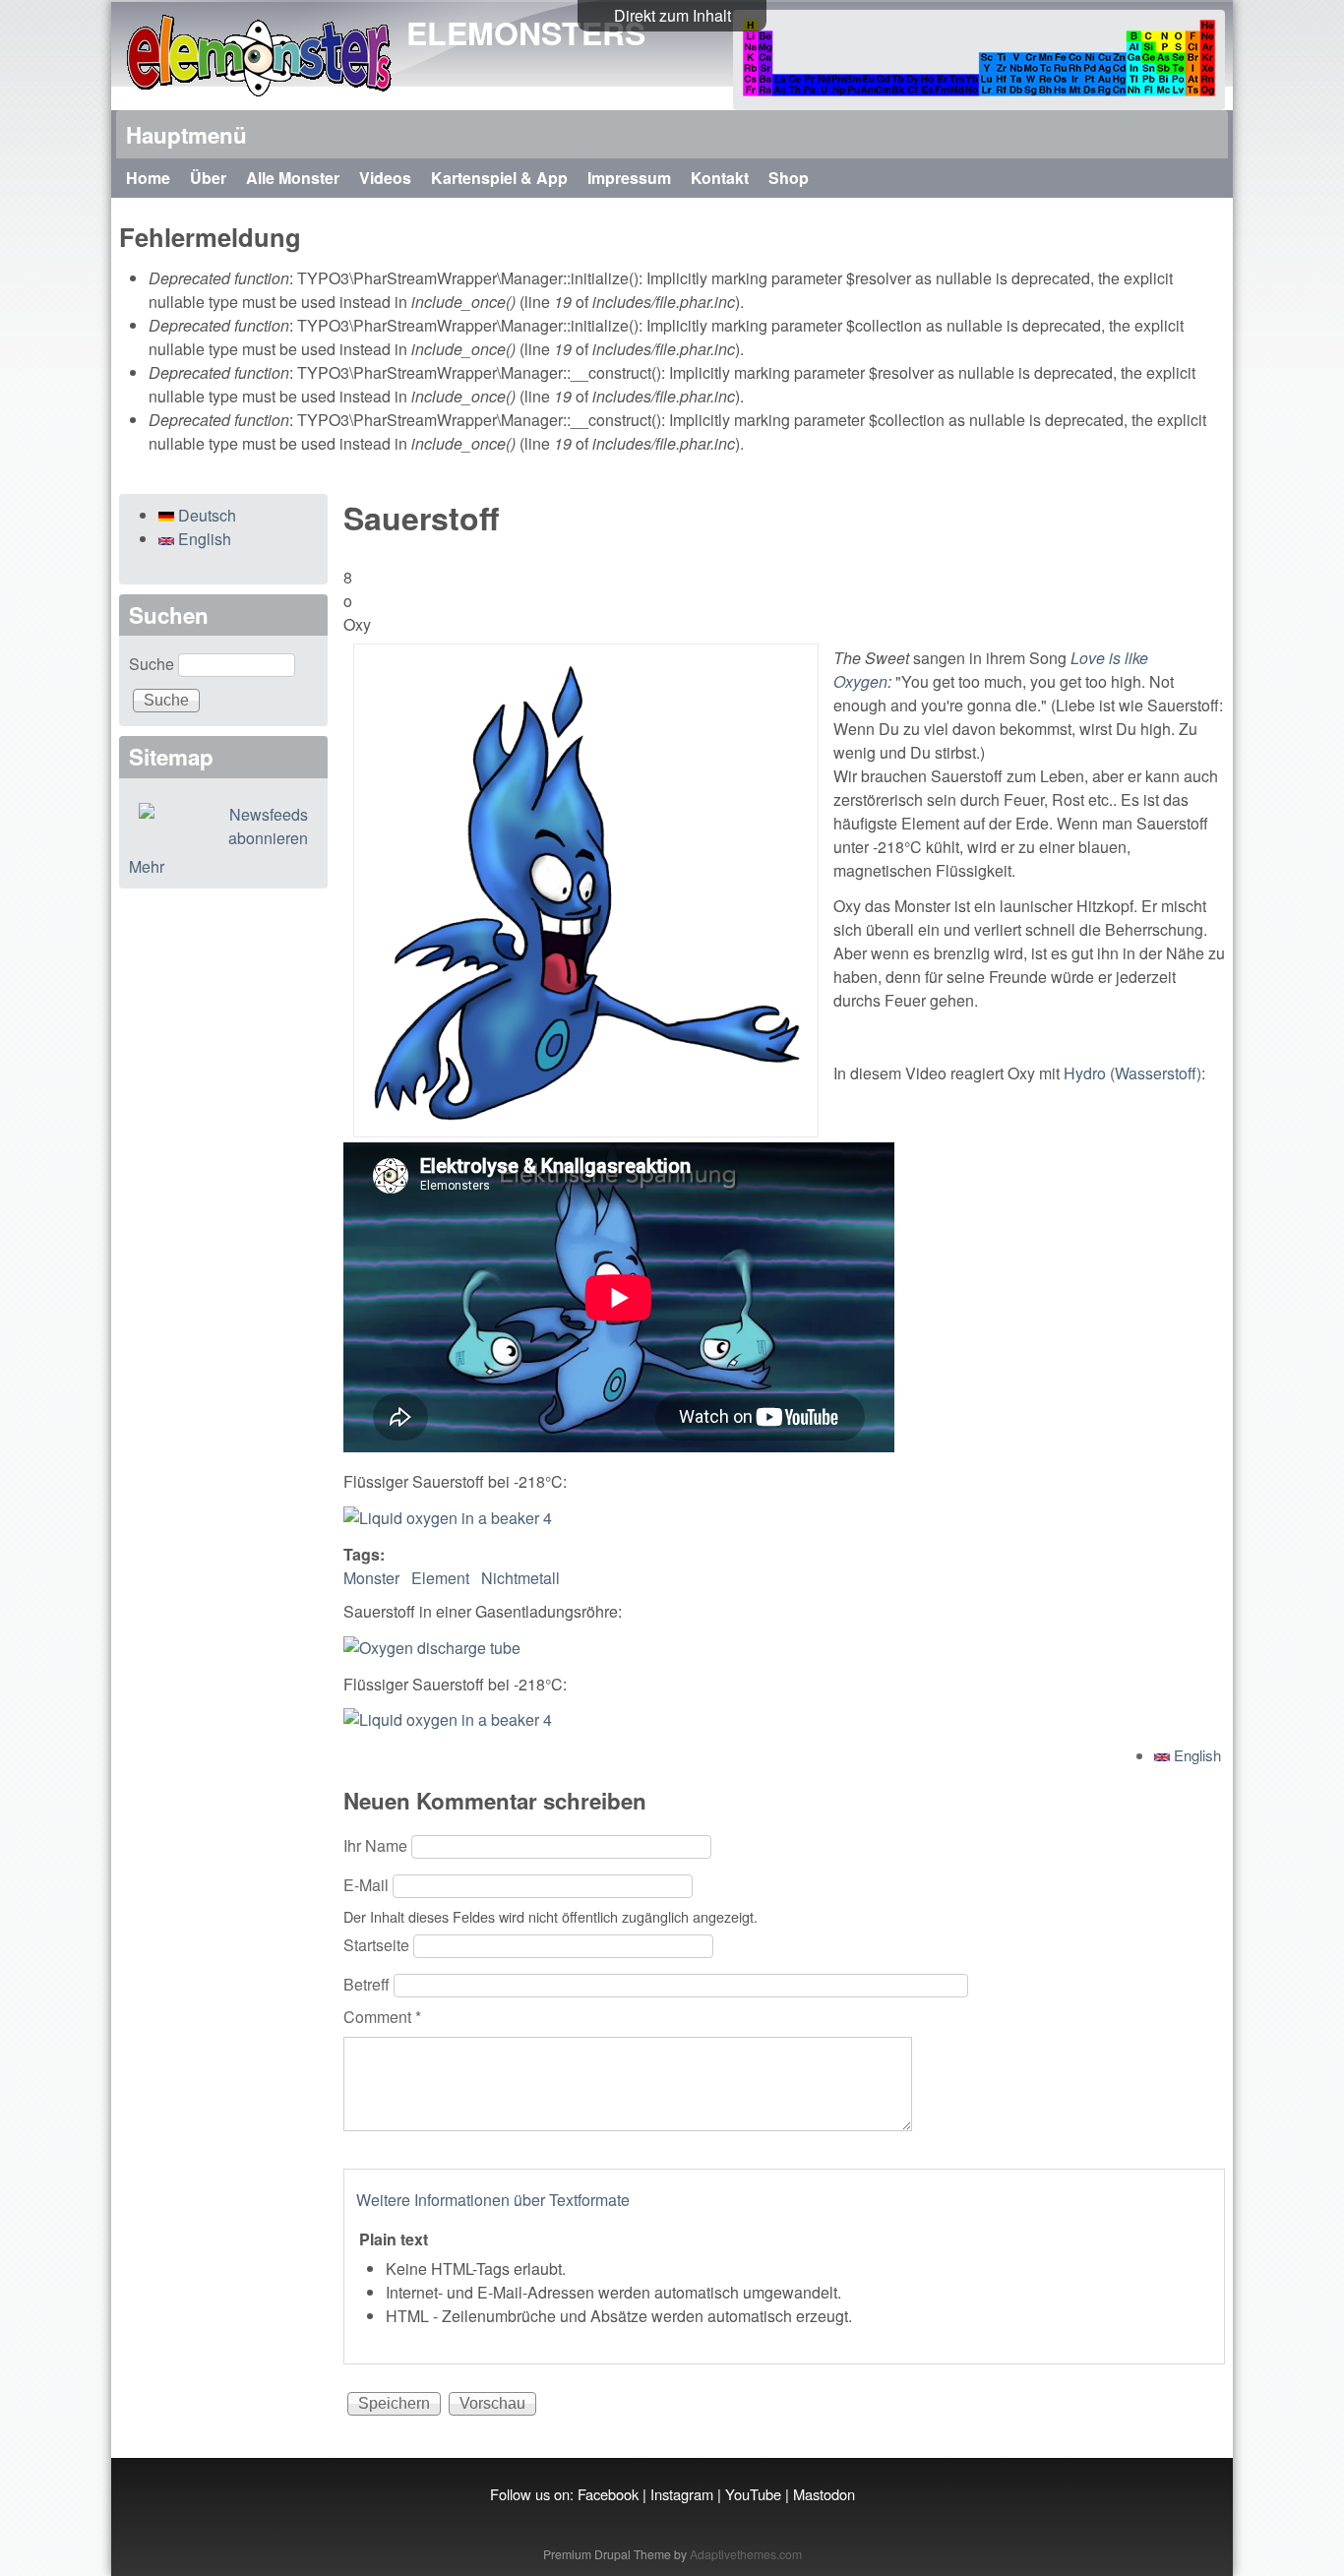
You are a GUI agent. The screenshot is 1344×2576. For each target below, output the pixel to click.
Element (440, 1578)
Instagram (682, 2494)
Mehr (147, 866)
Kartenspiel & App (499, 178)
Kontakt (720, 178)
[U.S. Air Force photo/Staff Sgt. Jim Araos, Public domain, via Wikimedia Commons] (448, 1518)
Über (208, 178)
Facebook (608, 2494)
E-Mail (368, 1885)
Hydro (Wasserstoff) (1132, 1073)
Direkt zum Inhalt (672, 15)
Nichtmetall (520, 1578)
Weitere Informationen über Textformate (493, 2200)
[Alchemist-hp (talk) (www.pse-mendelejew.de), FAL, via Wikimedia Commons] (432, 1648)
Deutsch (205, 515)
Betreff (368, 1984)
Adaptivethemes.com (746, 2554)
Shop (789, 178)
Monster (371, 1578)
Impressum (629, 178)
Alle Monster (293, 178)
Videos (385, 178)
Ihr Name (377, 1845)
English (1195, 1755)
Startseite (378, 1945)
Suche (153, 664)
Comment (382, 2017)
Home (148, 178)
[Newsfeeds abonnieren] (223, 827)
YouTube (753, 2494)
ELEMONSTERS (526, 32)
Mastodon (824, 2494)
